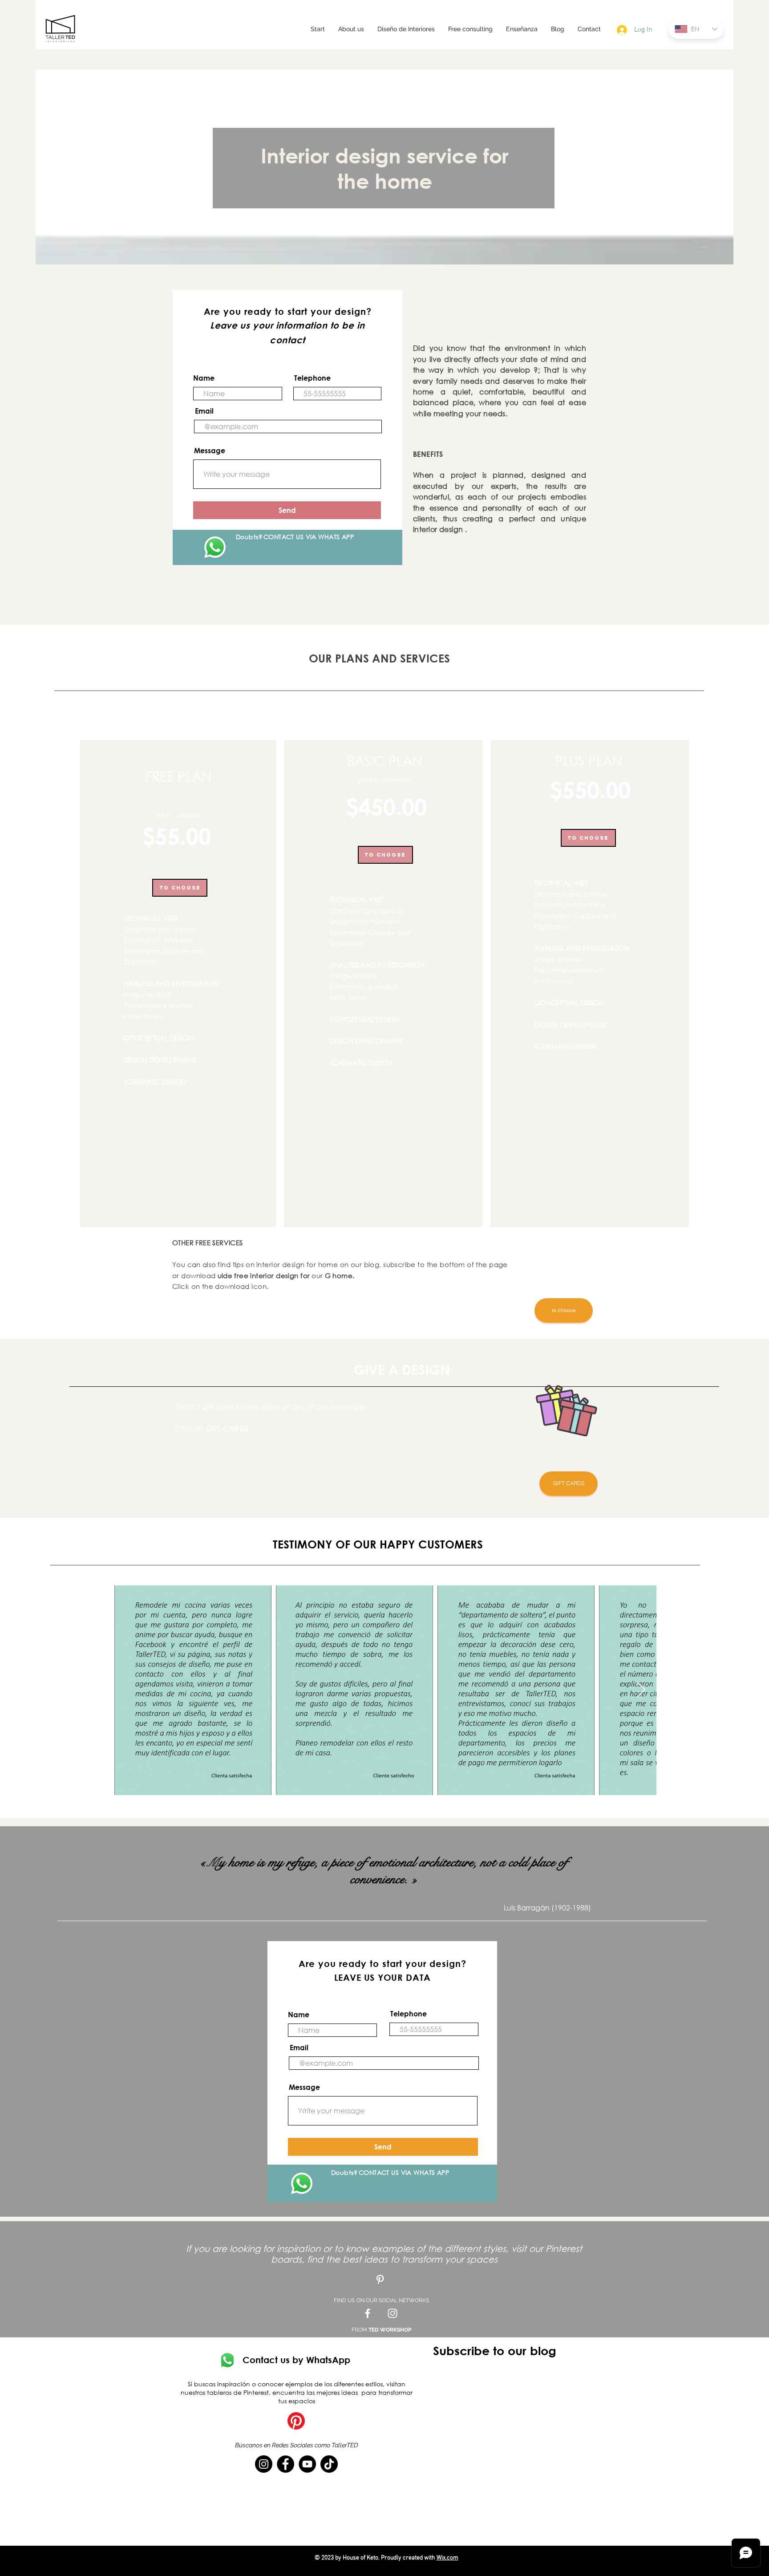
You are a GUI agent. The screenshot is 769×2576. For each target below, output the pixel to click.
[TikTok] (329, 2464)
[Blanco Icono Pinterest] (380, 2279)
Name (204, 378)
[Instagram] (264, 2464)
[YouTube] (307, 2464)
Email (204, 411)
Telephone (312, 378)
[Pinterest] (296, 2421)
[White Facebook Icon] (368, 2313)
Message (210, 451)
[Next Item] (641, 1690)
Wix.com (447, 2558)
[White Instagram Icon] (393, 2313)
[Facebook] (285, 2464)
